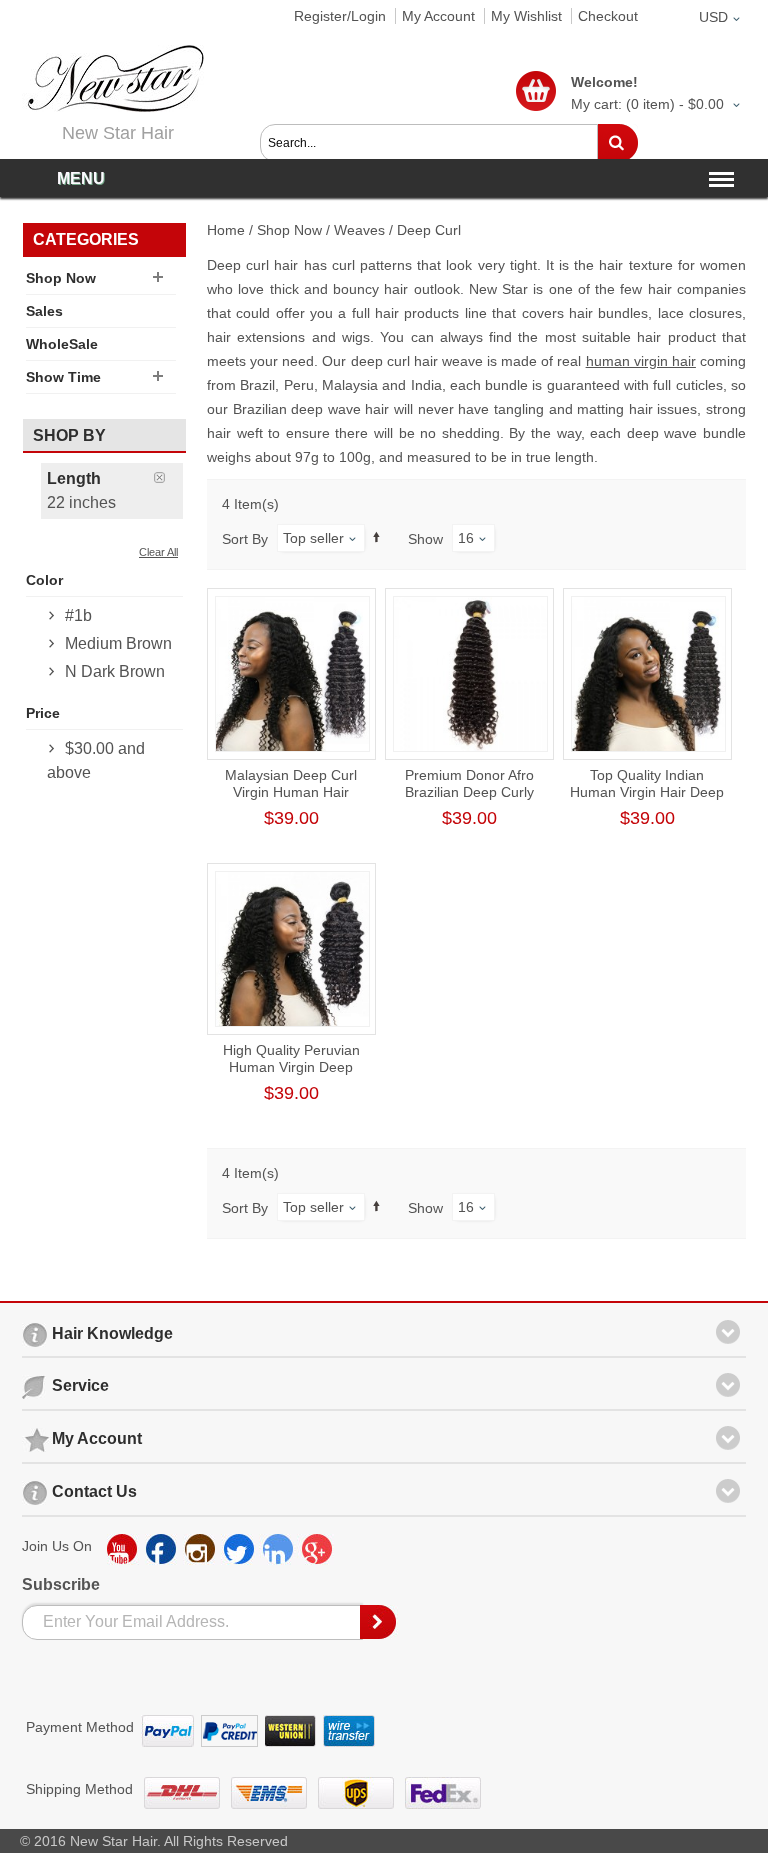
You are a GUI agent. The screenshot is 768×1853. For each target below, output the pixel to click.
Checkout (608, 16)
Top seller (313, 538)
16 (466, 538)
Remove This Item (168, 477)
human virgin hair (641, 361)
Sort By (245, 539)
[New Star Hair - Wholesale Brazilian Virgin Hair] (113, 78)
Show (425, 539)
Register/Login (340, 16)
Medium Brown (118, 643)
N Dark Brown (115, 671)
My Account (438, 16)
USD (713, 17)
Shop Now (289, 230)
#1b (78, 615)
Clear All (158, 552)
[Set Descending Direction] (376, 537)
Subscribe (61, 1584)
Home (226, 230)
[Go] (617, 143)
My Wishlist (526, 16)
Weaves (359, 230)
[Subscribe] (379, 1622)
